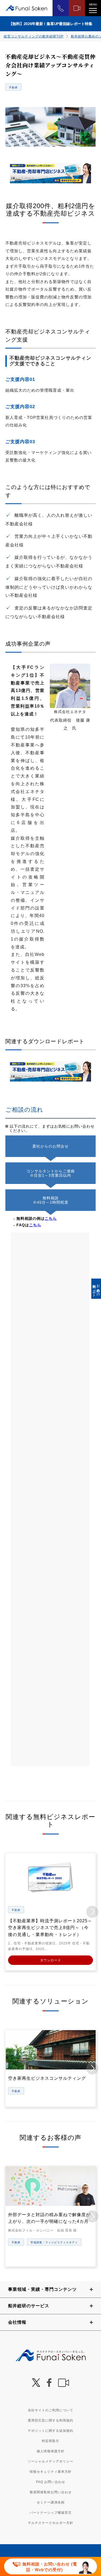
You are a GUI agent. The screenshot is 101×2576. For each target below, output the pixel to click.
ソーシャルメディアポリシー (50, 2461)
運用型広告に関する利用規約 (50, 2420)
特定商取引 (50, 2441)
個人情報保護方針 (51, 2451)
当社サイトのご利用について (50, 2410)
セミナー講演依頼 (51, 2502)
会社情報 (17, 2322)
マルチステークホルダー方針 (50, 2523)
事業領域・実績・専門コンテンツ (42, 2289)
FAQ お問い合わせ (51, 2482)
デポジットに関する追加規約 (50, 2431)
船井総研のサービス (29, 2306)
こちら (51, 1218)
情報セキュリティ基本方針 (51, 2472)
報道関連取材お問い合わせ (51, 2492)
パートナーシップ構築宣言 (51, 2513)
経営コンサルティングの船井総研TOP (34, 36)
